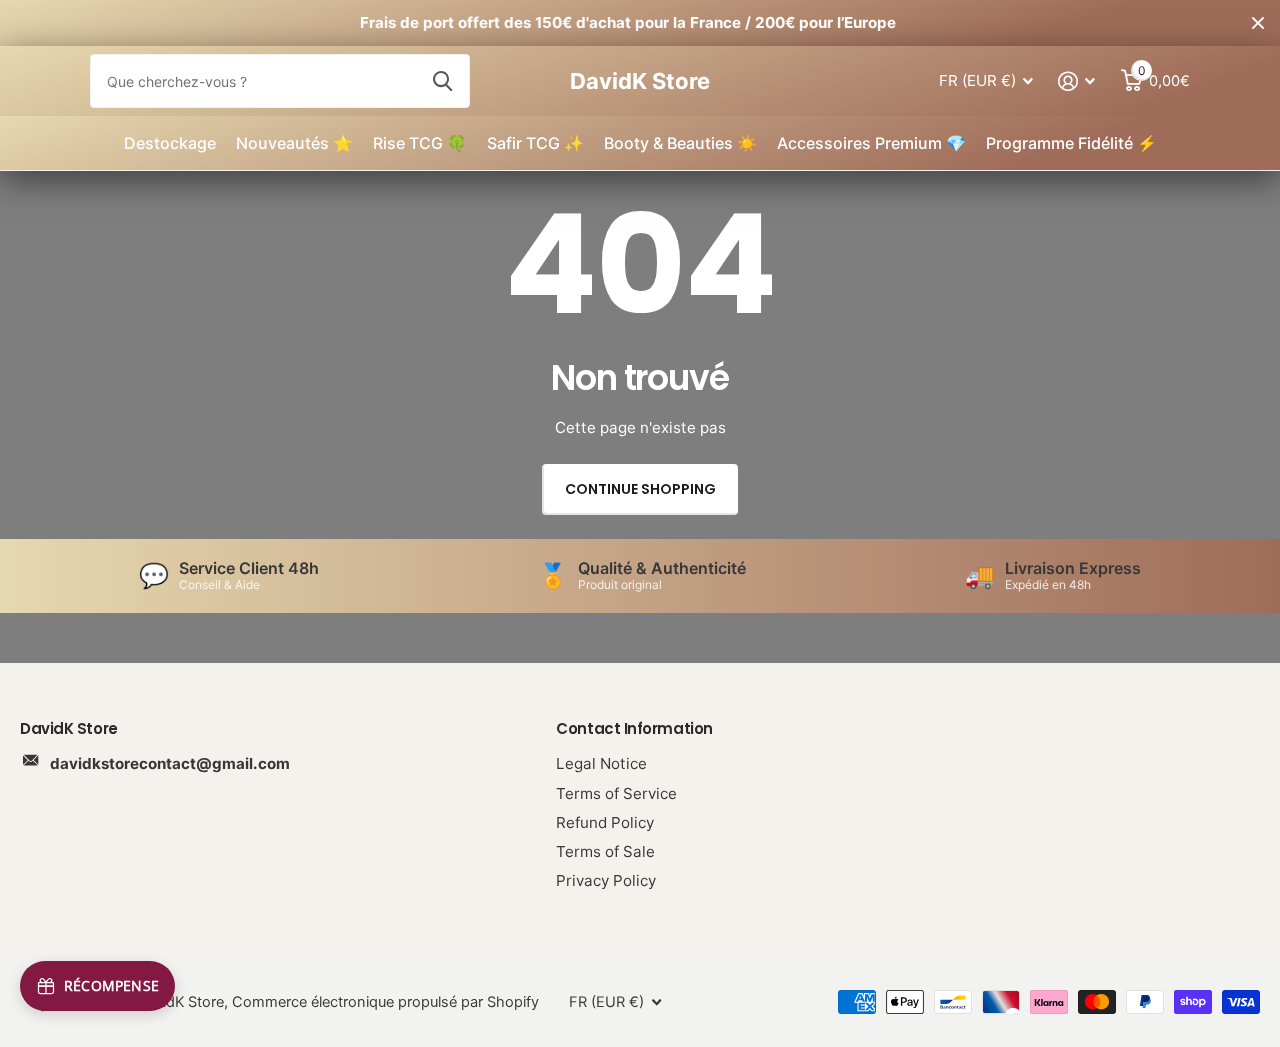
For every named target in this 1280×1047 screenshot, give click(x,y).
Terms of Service (616, 793)
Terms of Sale (605, 851)
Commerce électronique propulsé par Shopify (385, 1002)
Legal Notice (601, 763)
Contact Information (634, 728)
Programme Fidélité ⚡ (1071, 143)
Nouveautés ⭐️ (294, 143)
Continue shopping (640, 489)
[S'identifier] (1077, 81)
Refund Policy (605, 822)
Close (1258, 23)
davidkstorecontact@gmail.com (170, 763)
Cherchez (442, 81)
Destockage (170, 143)
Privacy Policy (606, 880)
